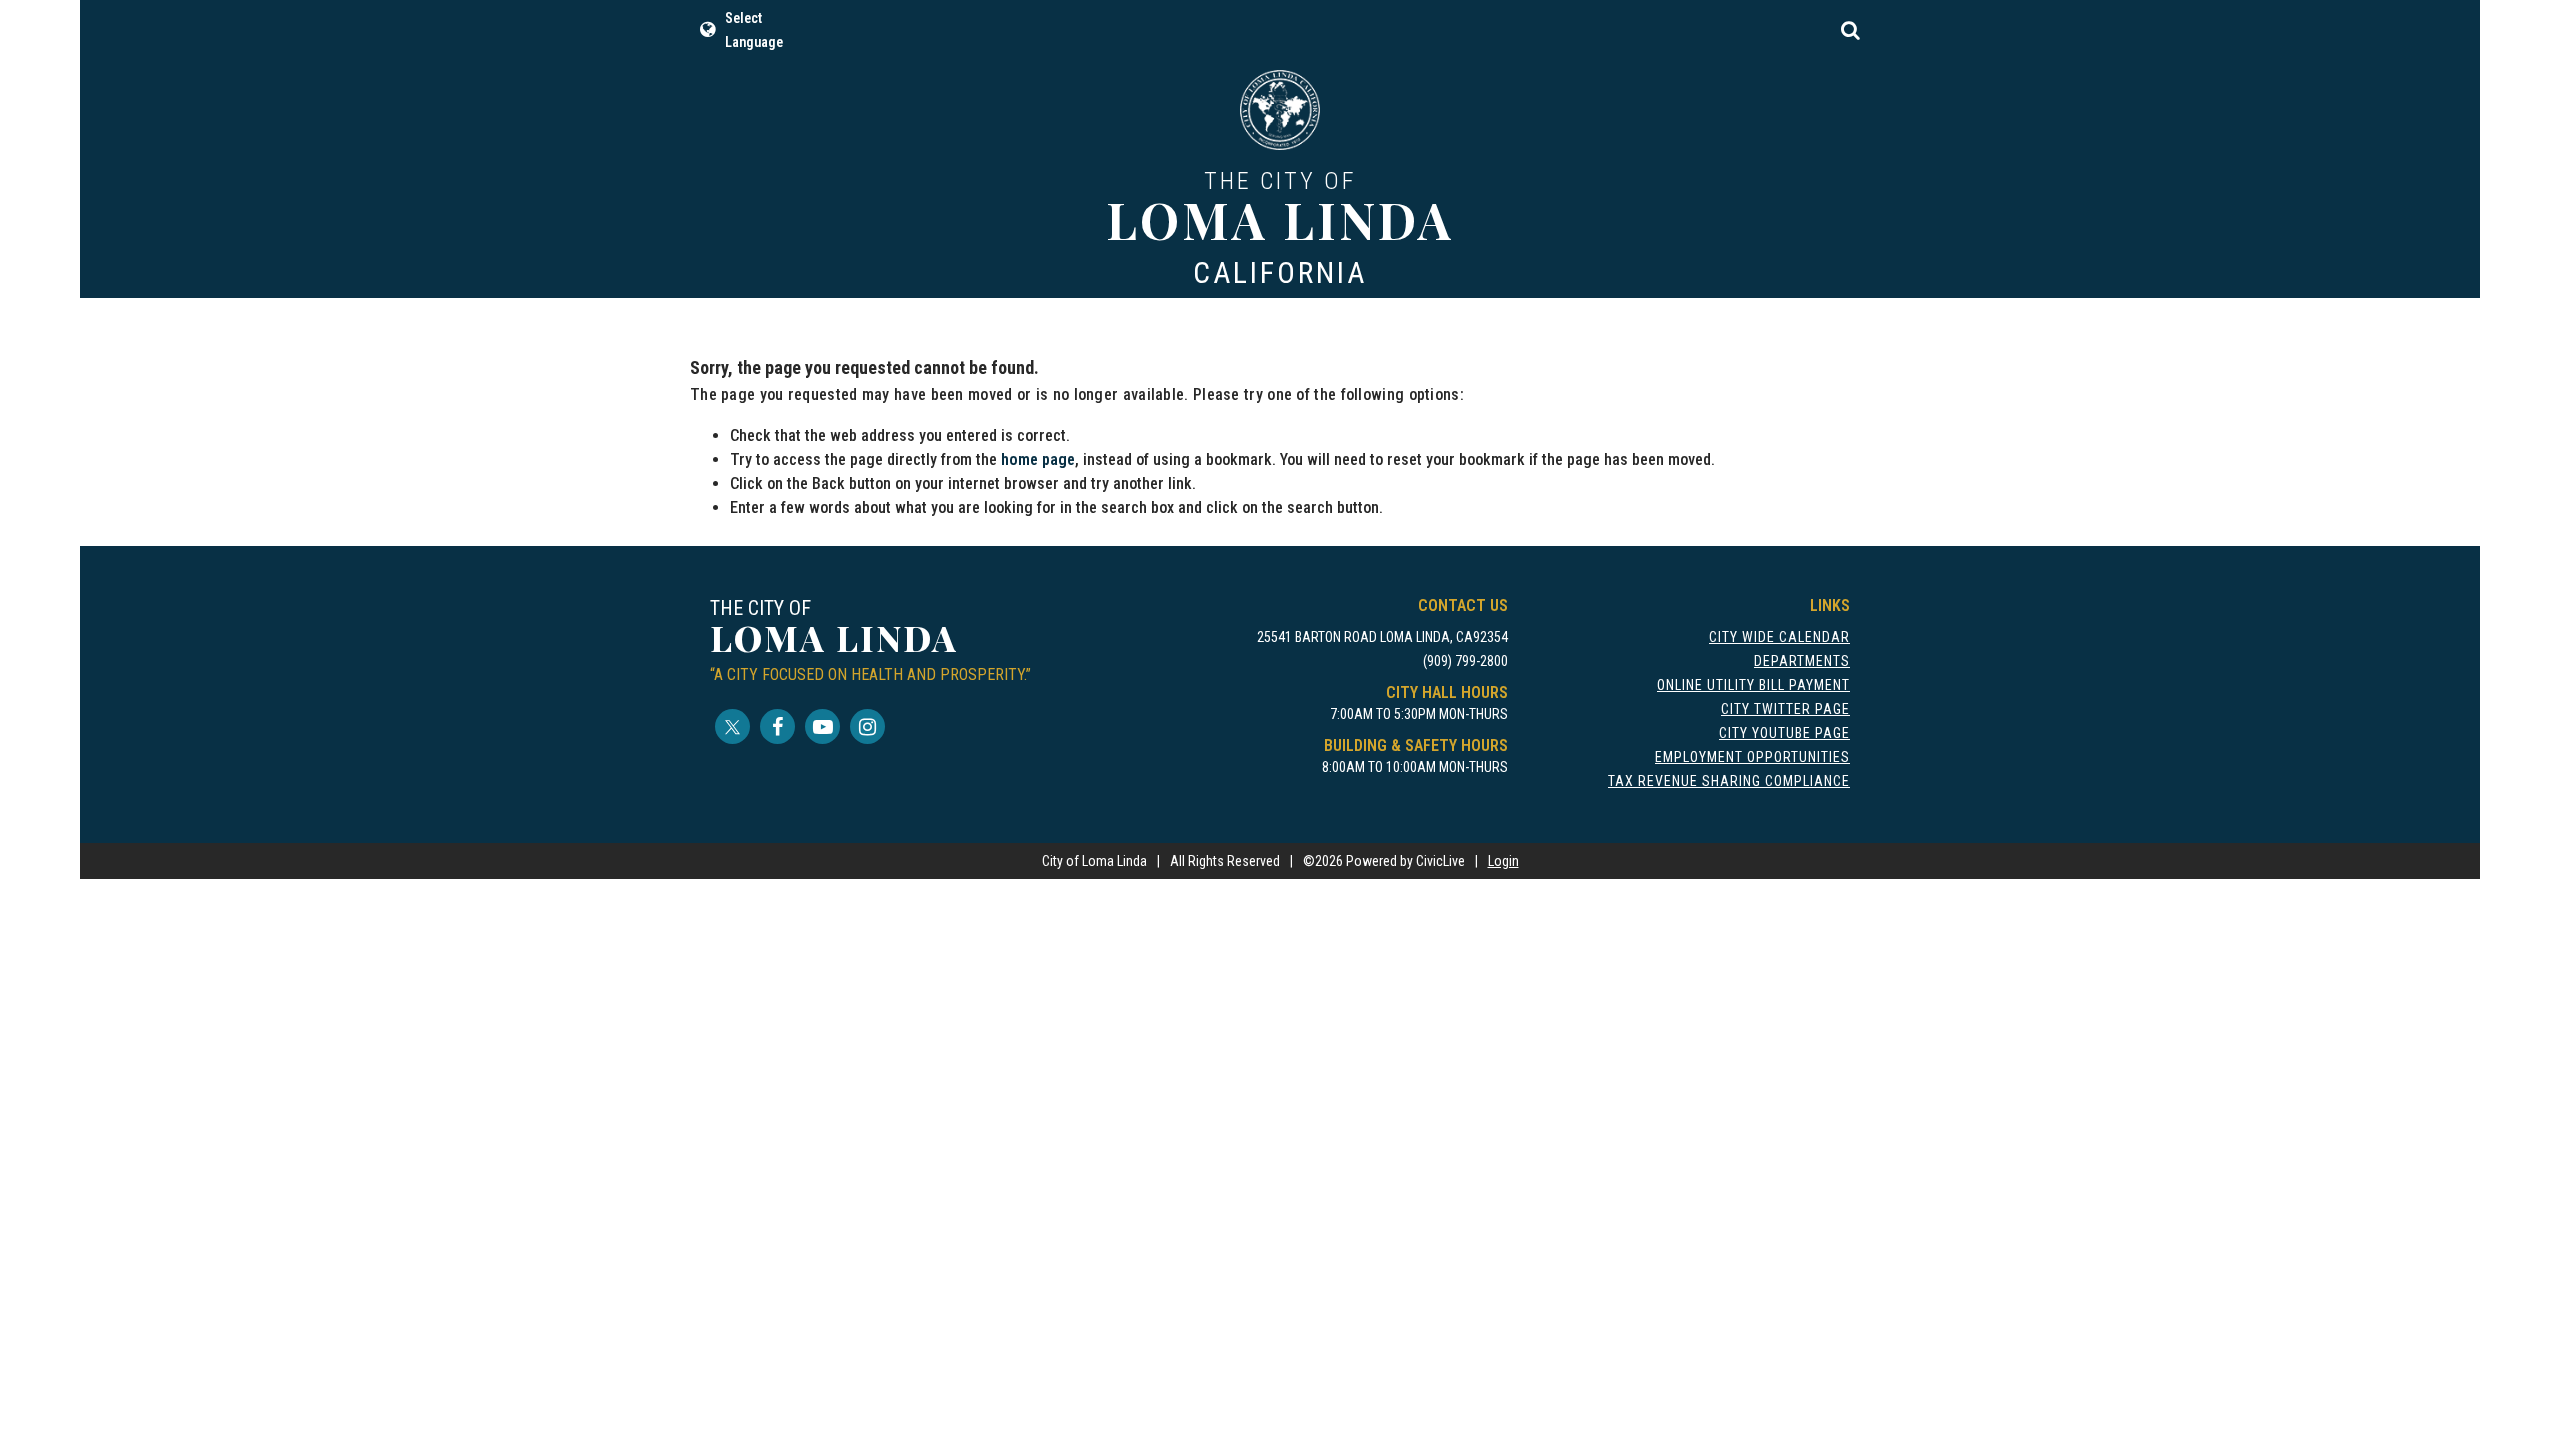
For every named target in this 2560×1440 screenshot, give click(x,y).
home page (1038, 459)
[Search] (1850, 30)
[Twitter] (732, 726)
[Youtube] (822, 726)
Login (1503, 861)
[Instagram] (867, 726)
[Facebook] (777, 726)
